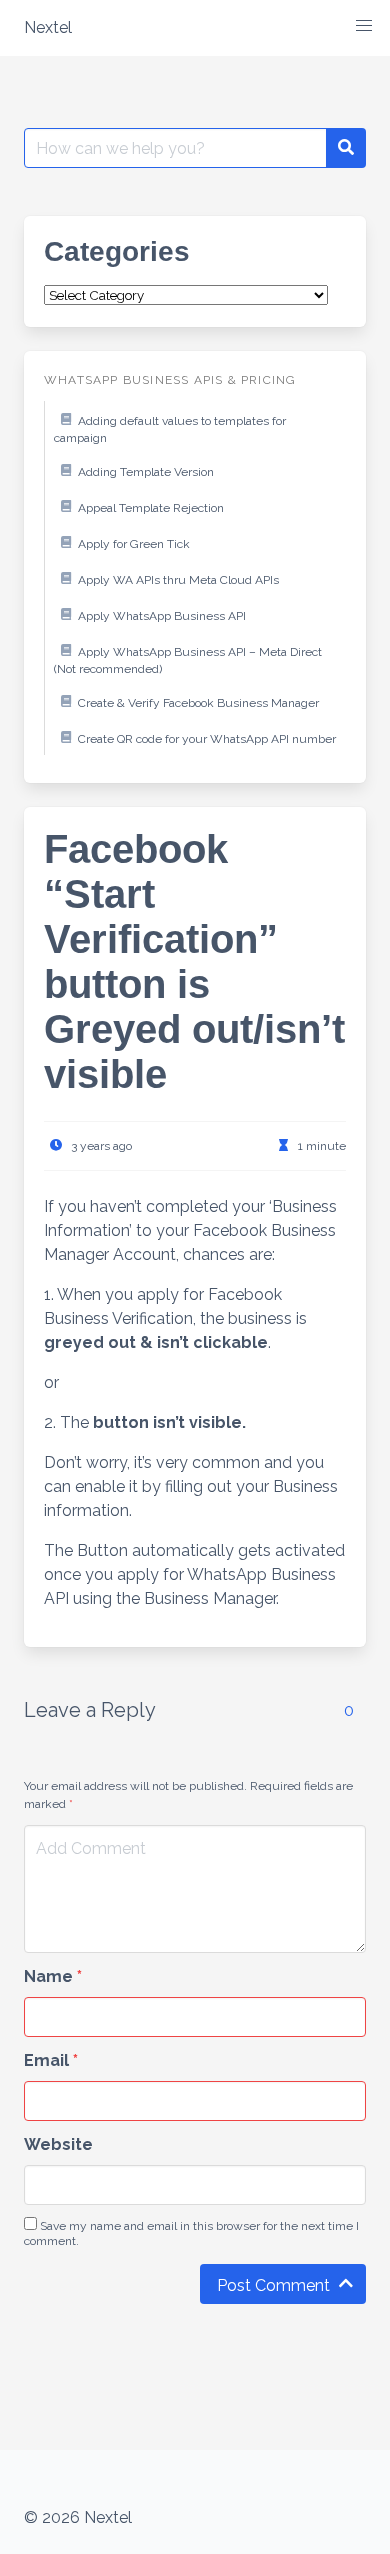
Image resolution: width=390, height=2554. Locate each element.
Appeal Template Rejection (151, 508)
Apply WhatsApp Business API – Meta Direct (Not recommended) (188, 661)
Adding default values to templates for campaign (170, 430)
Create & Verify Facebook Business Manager (198, 703)
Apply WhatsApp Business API (162, 616)
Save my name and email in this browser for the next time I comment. (191, 2233)
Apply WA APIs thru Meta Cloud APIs (178, 580)
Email (51, 2060)
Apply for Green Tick (134, 544)
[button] (364, 26)
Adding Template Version (146, 472)
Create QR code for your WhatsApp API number (207, 739)
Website (58, 2144)
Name (53, 1976)
